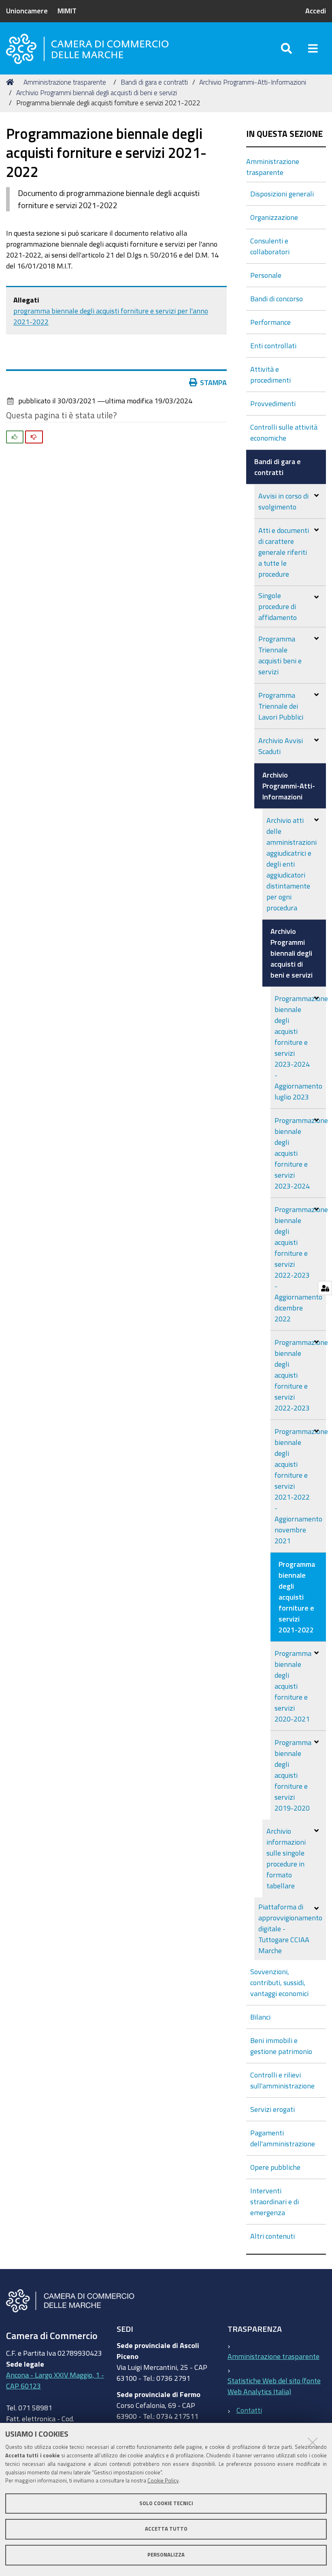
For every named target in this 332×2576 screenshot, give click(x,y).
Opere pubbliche (275, 2167)
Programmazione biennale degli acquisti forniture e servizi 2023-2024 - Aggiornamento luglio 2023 (300, 1047)
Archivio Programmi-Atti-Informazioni (253, 82)
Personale (266, 275)
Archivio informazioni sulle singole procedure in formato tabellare (286, 1858)
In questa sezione (284, 134)
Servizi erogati (272, 2109)
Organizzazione (274, 217)
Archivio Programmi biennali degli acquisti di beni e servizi (97, 93)
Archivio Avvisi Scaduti (281, 746)
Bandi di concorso (277, 298)
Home (11, 82)
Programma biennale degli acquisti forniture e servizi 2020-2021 (293, 1686)
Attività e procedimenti (270, 374)
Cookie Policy (163, 2481)
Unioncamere (27, 11)
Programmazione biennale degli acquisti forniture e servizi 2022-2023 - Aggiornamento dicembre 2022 (300, 1264)
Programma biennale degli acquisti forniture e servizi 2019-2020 (293, 1775)
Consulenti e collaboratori (270, 246)
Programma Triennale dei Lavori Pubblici (281, 706)
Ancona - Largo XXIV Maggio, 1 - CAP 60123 (55, 2380)
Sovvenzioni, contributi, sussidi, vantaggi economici (279, 1982)
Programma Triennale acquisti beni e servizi (280, 655)
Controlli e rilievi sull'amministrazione (282, 2080)
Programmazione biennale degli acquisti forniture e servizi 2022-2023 (300, 1375)
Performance (270, 322)
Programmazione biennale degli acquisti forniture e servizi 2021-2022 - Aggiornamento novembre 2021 (300, 1486)
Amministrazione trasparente (65, 82)
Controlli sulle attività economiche (284, 432)
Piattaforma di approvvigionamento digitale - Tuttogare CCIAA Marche (290, 1928)
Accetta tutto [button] (166, 2529)
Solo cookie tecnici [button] (166, 2503)
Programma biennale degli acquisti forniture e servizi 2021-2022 (297, 1597)
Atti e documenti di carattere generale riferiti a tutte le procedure (284, 552)
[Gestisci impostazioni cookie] (325, 1288)
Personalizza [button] (166, 2555)
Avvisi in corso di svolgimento (283, 501)
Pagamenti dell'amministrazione (283, 2138)
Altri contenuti (272, 2236)
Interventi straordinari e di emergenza (275, 2201)
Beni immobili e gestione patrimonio (281, 2046)
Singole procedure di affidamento (278, 606)
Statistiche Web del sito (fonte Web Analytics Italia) (274, 2386)
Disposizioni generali (282, 194)
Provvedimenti (273, 403)
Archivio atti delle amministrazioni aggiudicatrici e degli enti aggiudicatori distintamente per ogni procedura (292, 864)
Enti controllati (273, 345)
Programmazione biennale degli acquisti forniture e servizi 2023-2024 (300, 1153)
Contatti (249, 2410)
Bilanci (260, 2017)
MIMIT (67, 11)
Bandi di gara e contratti (154, 82)
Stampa (213, 382)
